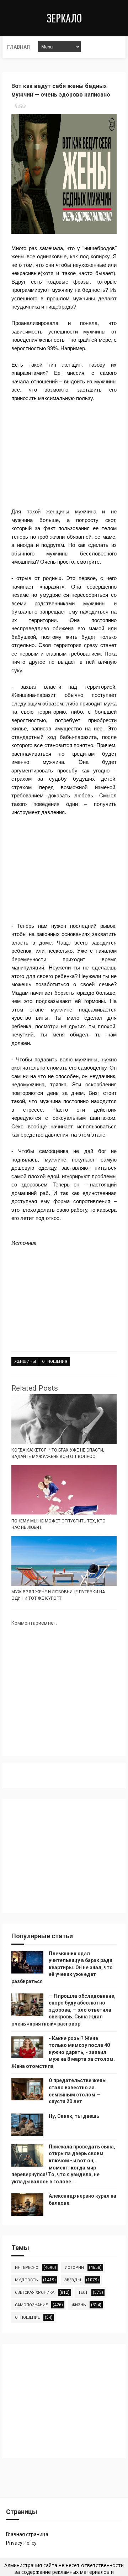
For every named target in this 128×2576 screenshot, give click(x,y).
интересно (27, 2268)
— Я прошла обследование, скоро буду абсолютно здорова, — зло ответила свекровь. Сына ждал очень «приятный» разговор (63, 2010)
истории (74, 2268)
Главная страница (27, 2534)
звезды (73, 2280)
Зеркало (64, 18)
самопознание (31, 2305)
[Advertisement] (64, 455)
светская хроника (35, 2293)
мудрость (26, 2280)
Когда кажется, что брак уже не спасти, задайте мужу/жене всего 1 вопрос (58, 1453)
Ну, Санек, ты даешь (74, 2116)
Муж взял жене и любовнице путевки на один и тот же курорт (58, 1595)
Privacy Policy (21, 2543)
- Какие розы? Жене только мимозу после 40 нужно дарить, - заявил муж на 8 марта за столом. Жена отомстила (63, 2052)
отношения (55, 1362)
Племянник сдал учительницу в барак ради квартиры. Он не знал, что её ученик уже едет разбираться (62, 1967)
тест (83, 2293)
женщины (25, 1362)
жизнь (79, 2305)
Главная (18, 47)
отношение (27, 2318)
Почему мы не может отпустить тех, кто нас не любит (58, 1524)
